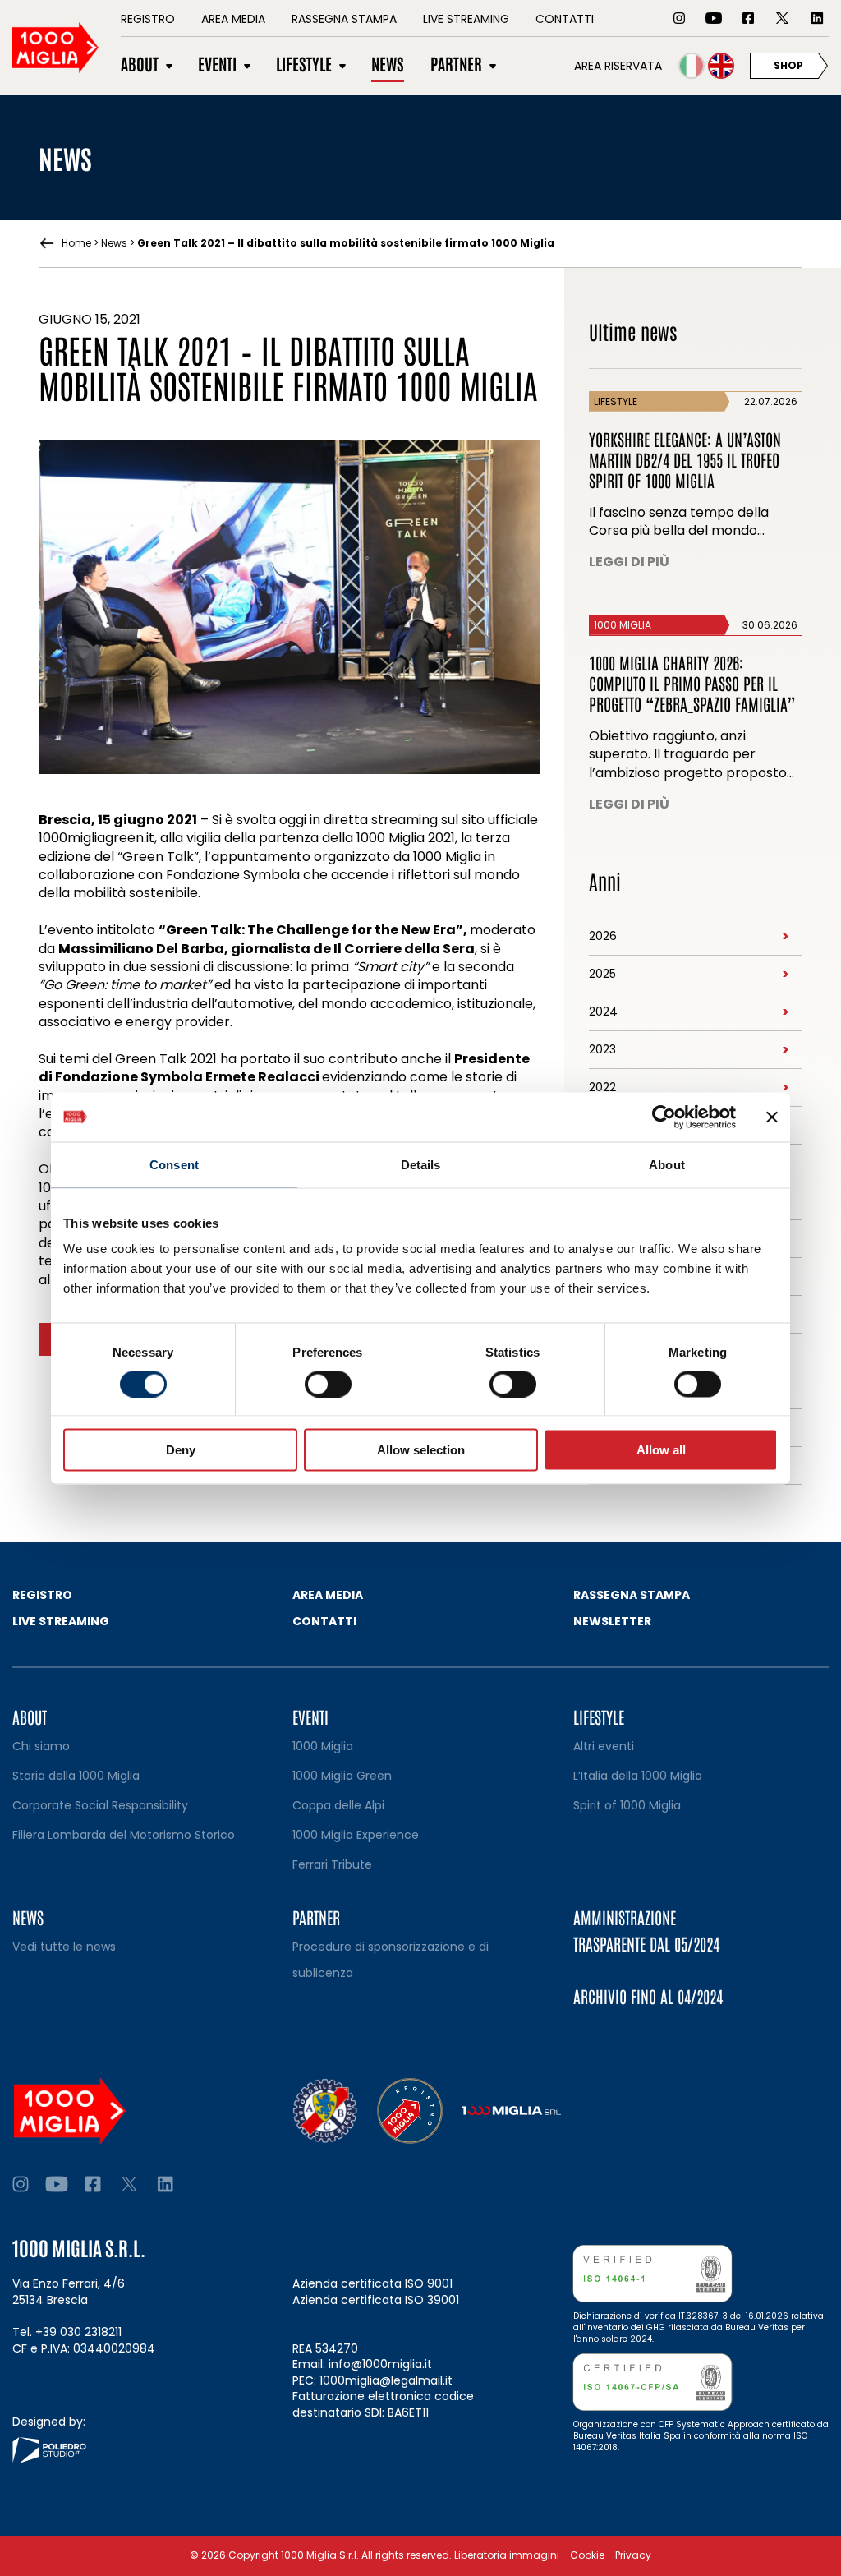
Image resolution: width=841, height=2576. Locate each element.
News (114, 243)
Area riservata (618, 66)
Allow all (661, 1450)
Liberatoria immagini (507, 2555)
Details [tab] (421, 1164)
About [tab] (667, 1164)
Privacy (633, 2555)
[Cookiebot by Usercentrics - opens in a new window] (664, 1117)
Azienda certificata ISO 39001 (376, 2300)
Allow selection (421, 1450)
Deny (181, 1450)
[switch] (328, 1384)
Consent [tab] (174, 1164)
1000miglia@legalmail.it (386, 2380)
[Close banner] (772, 1117)
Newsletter (612, 1621)
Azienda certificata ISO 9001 (372, 2283)
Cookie (587, 2555)
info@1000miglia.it (380, 2364)
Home (76, 243)
